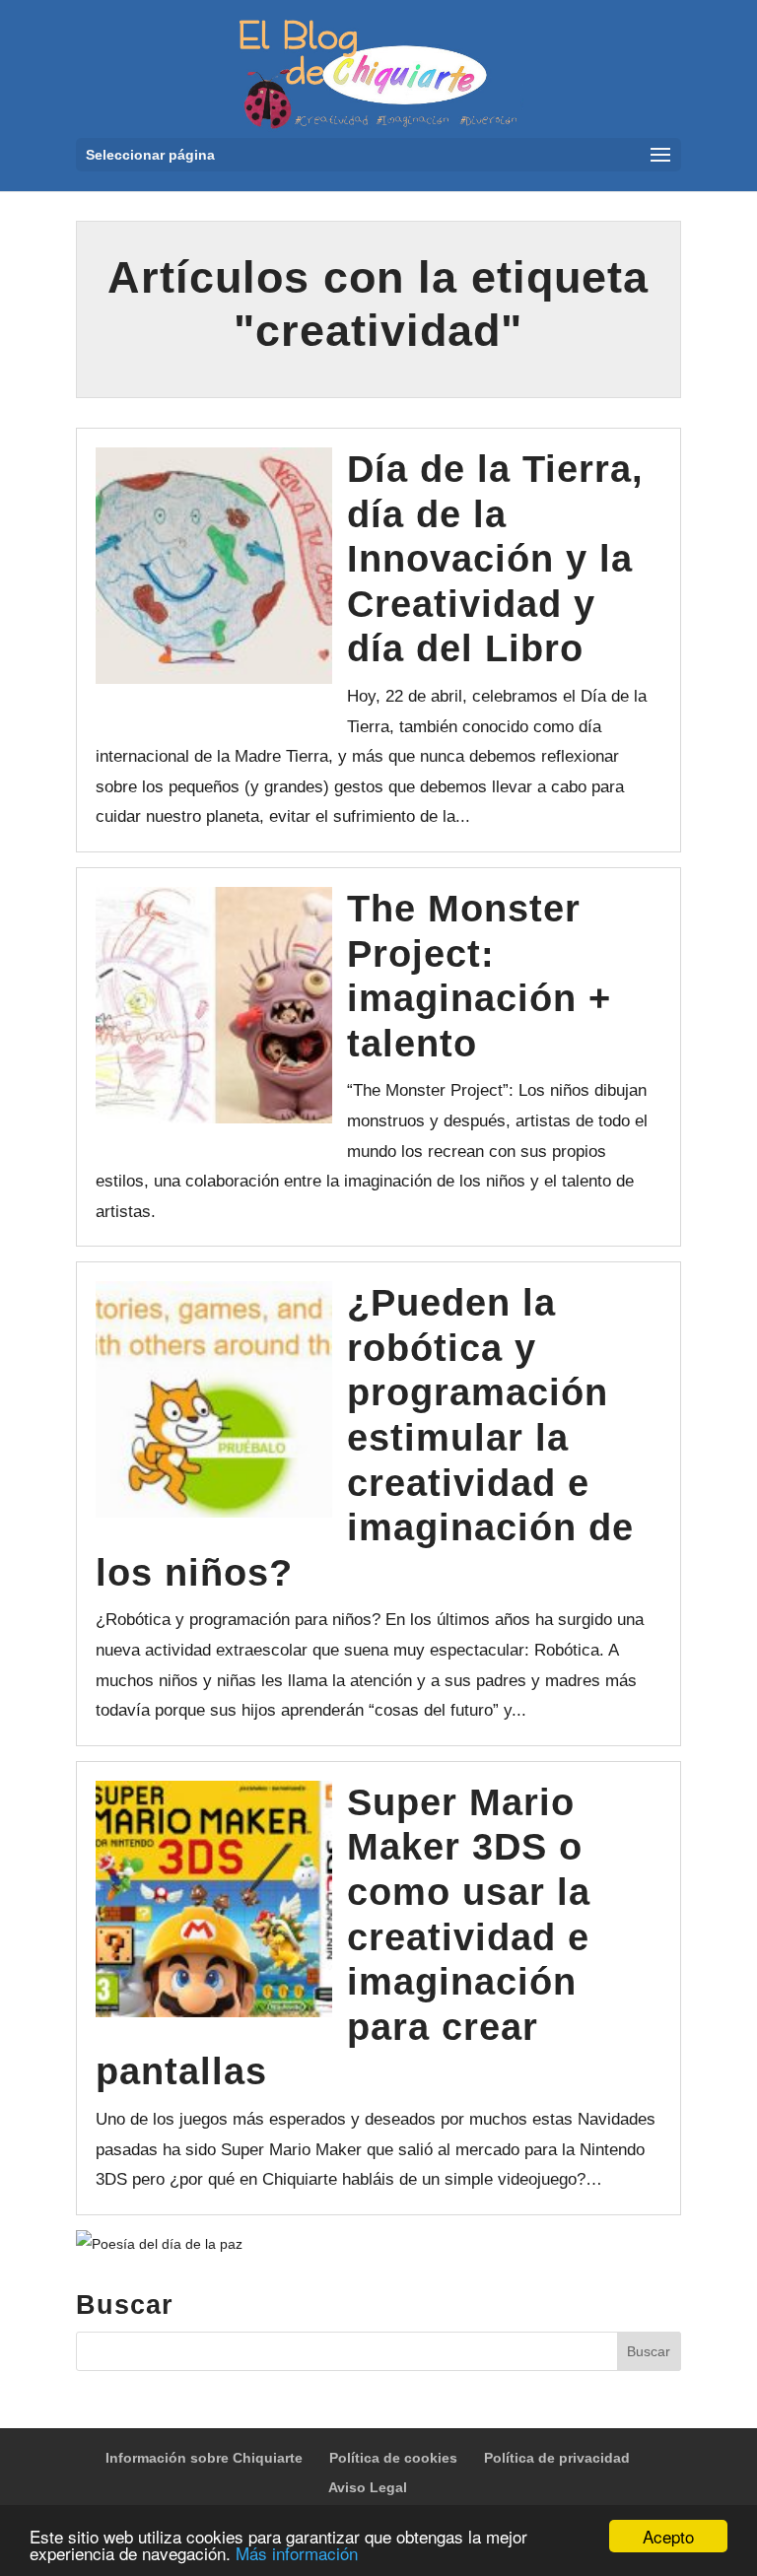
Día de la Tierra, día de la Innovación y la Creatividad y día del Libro (495, 559)
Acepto (668, 2536)
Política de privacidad (557, 2458)
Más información (297, 2553)
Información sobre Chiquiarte (204, 2458)
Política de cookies (393, 2458)
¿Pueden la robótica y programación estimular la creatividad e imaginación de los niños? (365, 1438)
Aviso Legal (368, 2487)
